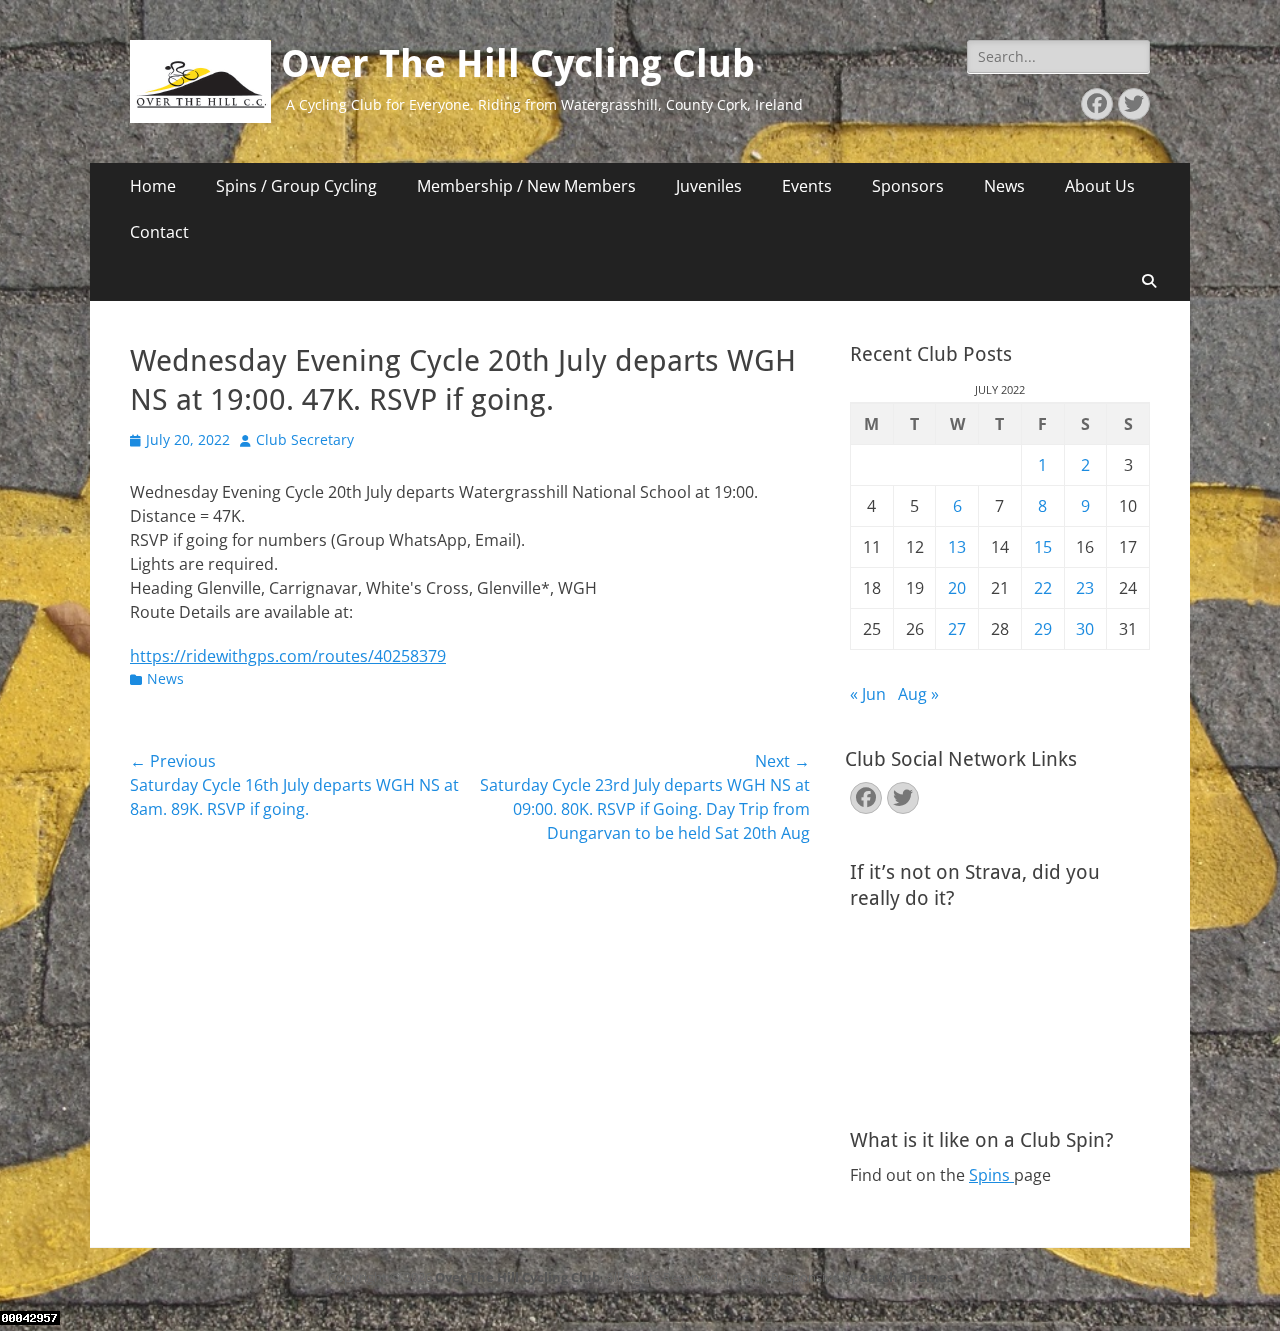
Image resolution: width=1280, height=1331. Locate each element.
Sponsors (908, 186)
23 (1085, 588)
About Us (1100, 186)
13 (957, 547)
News (1004, 186)
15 (1043, 547)
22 (1043, 588)
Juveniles (709, 186)
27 (957, 629)
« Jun (868, 694)
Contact (159, 232)
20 (957, 588)
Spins (991, 1175)
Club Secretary (305, 439)
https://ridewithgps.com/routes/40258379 (288, 656)
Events (807, 186)
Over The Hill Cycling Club (518, 64)
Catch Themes (906, 1277)
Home (153, 186)
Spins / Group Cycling (296, 186)
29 (1043, 629)
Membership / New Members (526, 186)
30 (1085, 629)
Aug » (918, 694)
